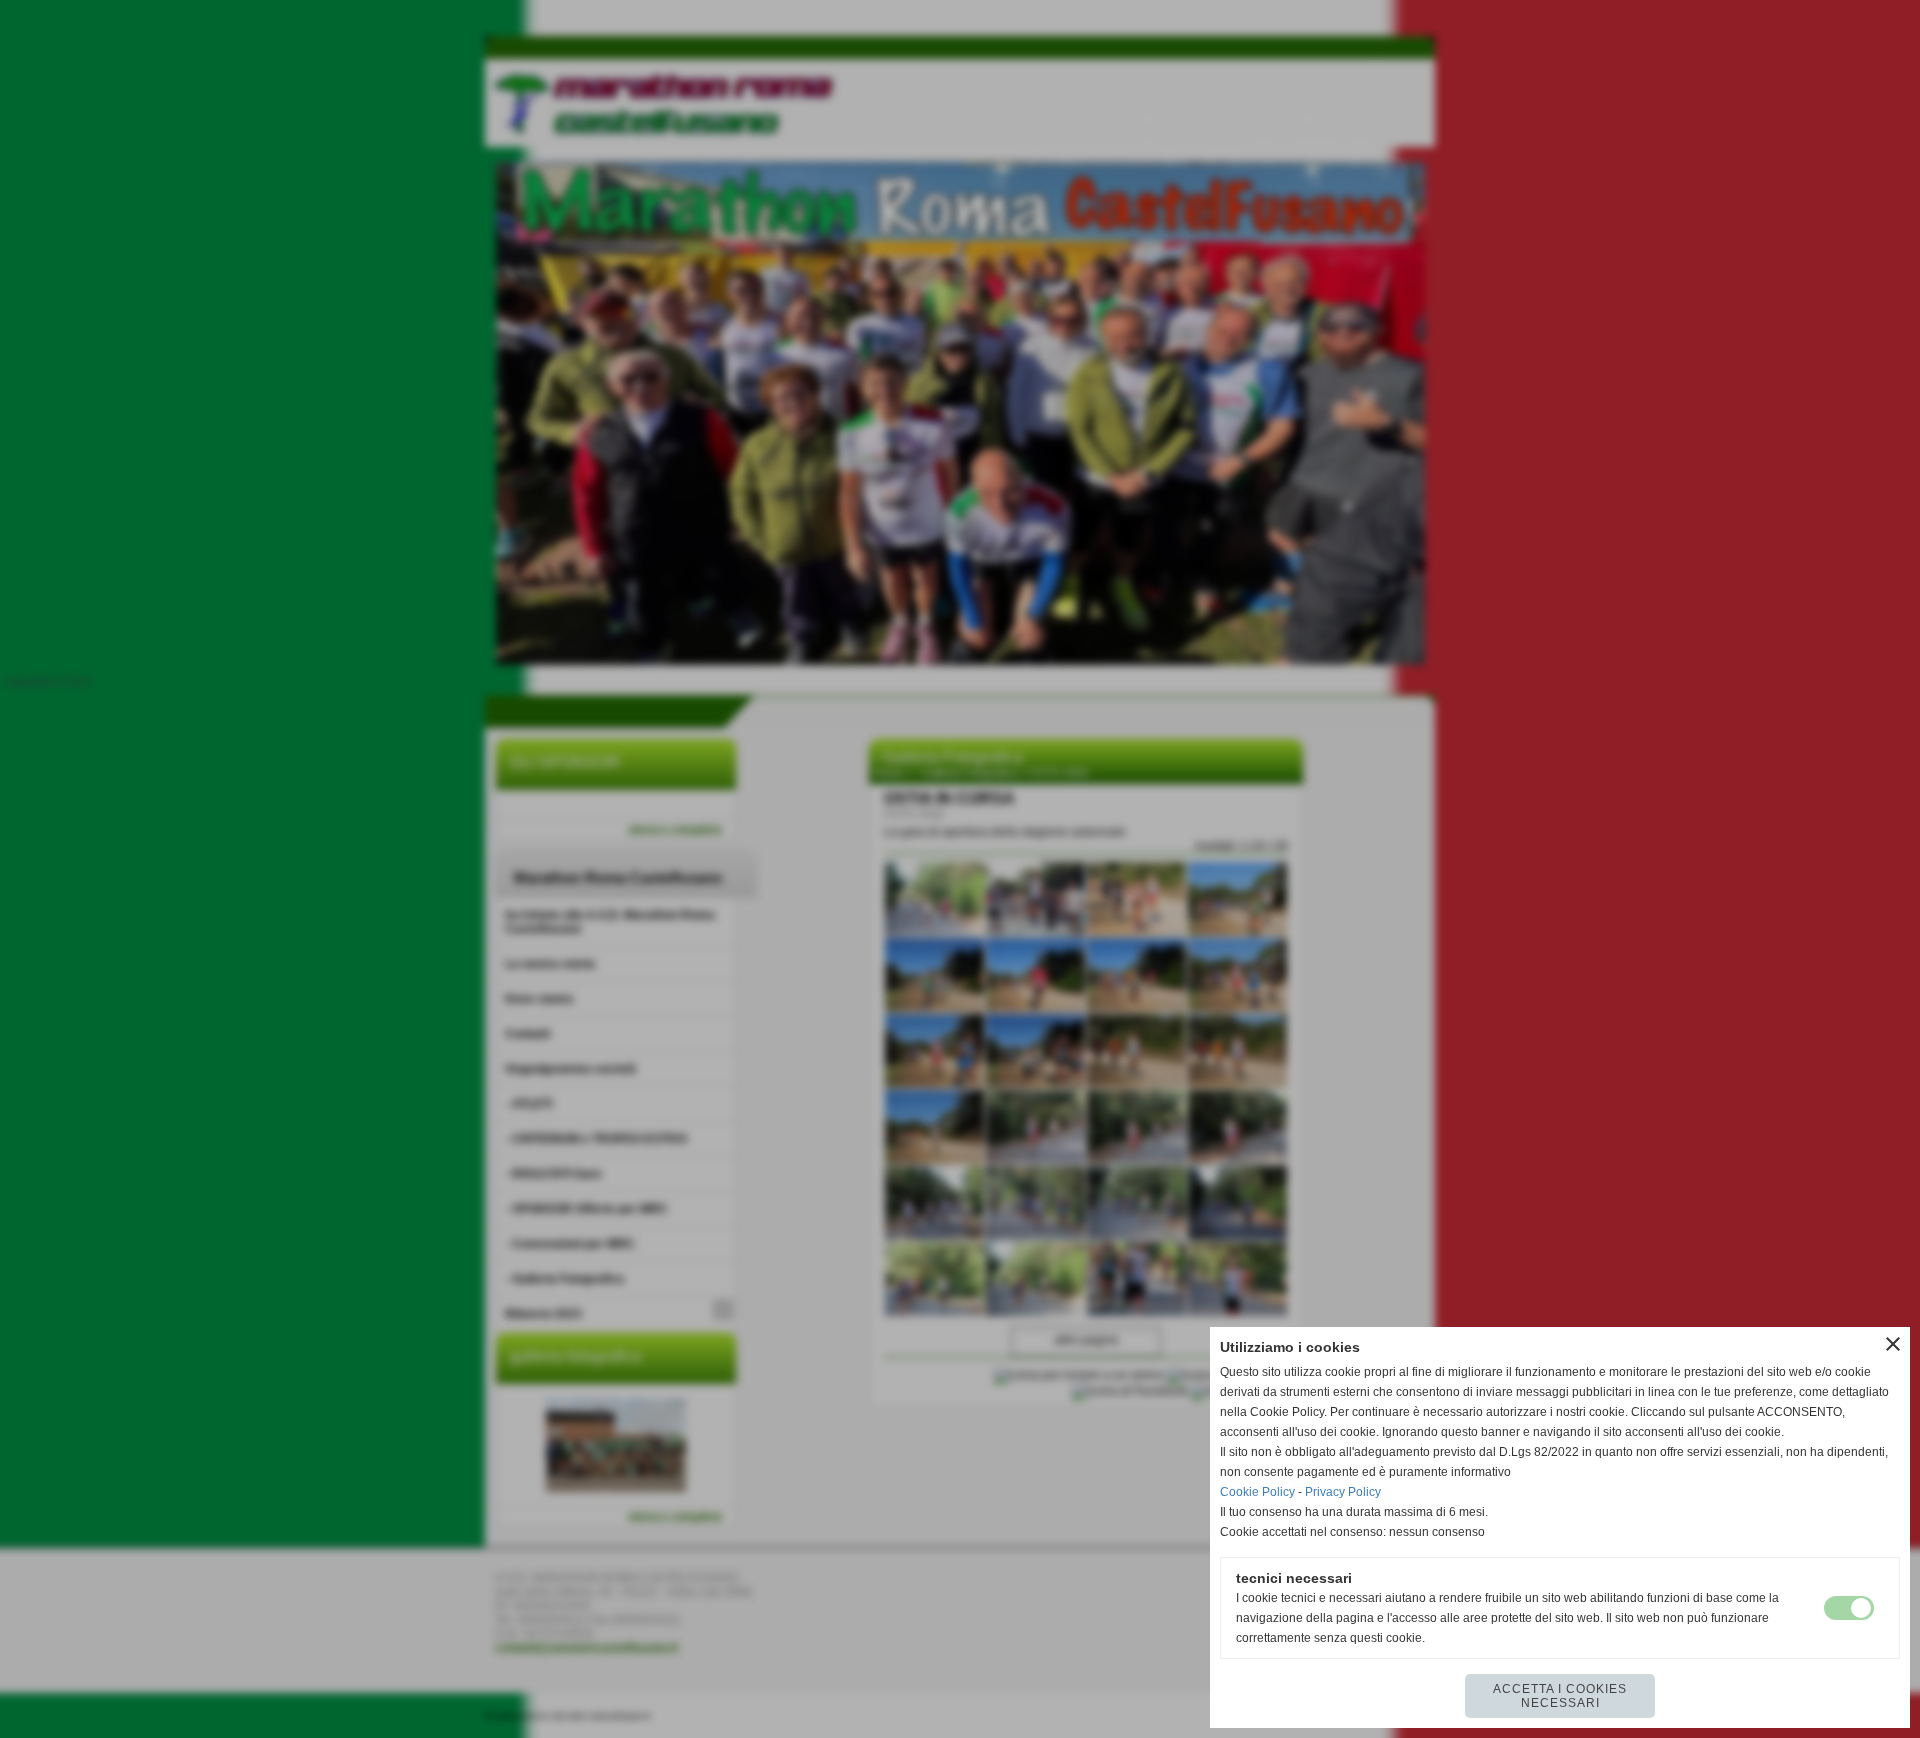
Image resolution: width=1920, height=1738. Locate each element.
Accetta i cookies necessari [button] (1560, 1696)
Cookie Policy (1257, 1492)
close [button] (1893, 1344)
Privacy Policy (1343, 1492)
